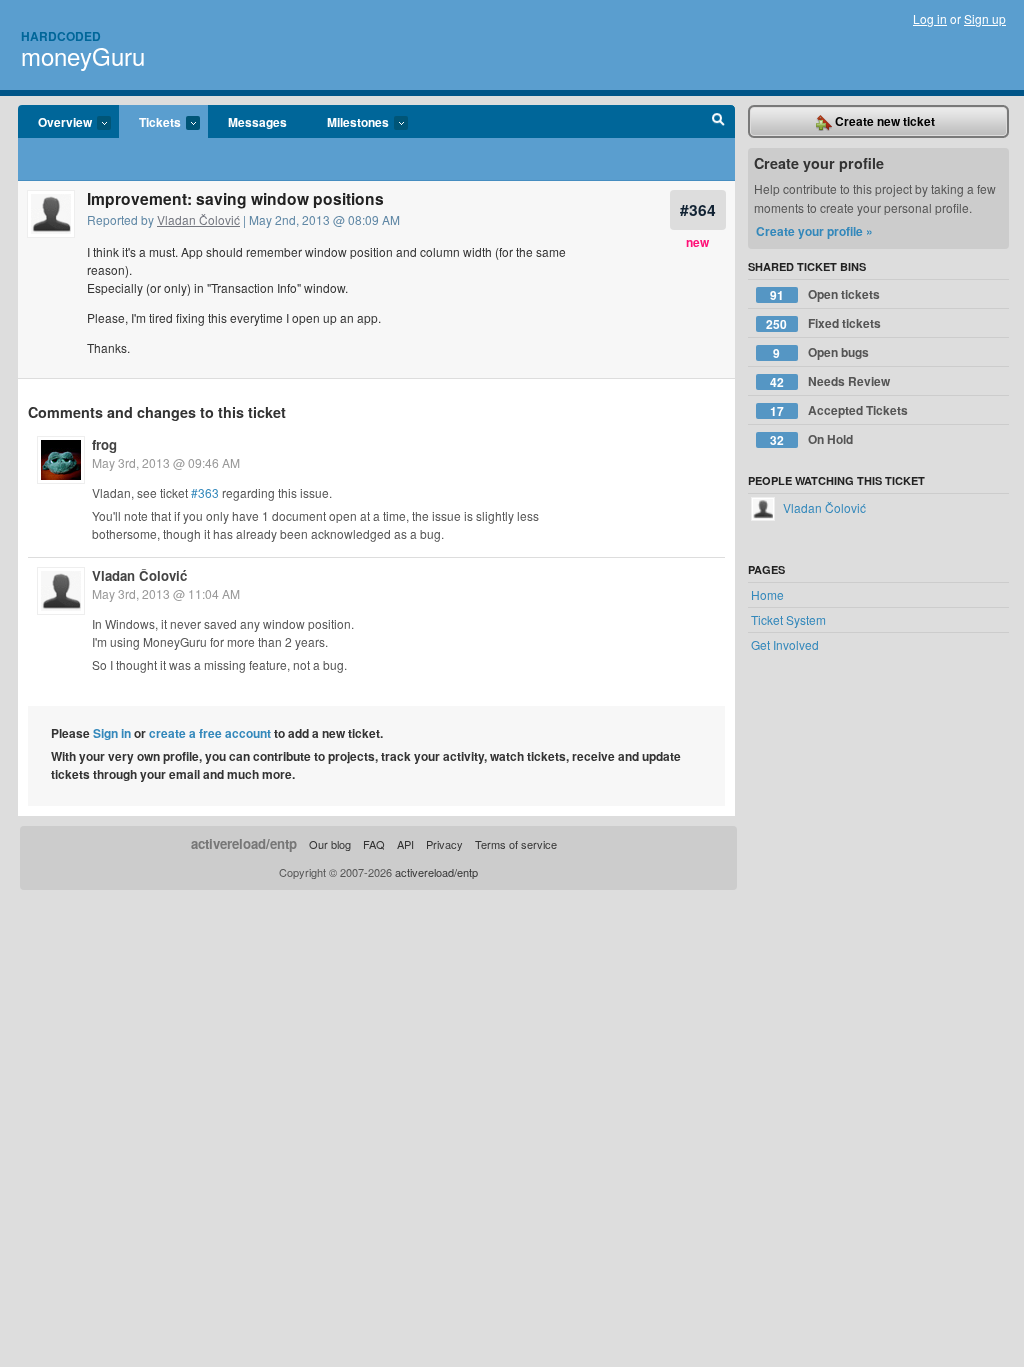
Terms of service (516, 844)
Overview (55, 123)
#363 (205, 492)
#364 (698, 209)
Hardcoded (61, 36)
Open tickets (825, 294)
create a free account (210, 733)
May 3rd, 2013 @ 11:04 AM (166, 593)
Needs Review (830, 381)
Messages (257, 122)
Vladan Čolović (198, 219)
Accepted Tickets (839, 410)
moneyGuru (83, 55)
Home (767, 594)
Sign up (985, 18)
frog (104, 444)
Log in (930, 18)
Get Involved (785, 644)
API (405, 844)
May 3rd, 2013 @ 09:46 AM (166, 462)
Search (718, 122)
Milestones (348, 123)
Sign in (112, 733)
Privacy (444, 844)
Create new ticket (883, 121)
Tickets (150, 123)
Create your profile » (814, 231)
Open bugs (821, 352)
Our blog (330, 844)
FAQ (374, 844)
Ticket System (788, 619)
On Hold (811, 439)
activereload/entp (244, 843)
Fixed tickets (823, 323)
